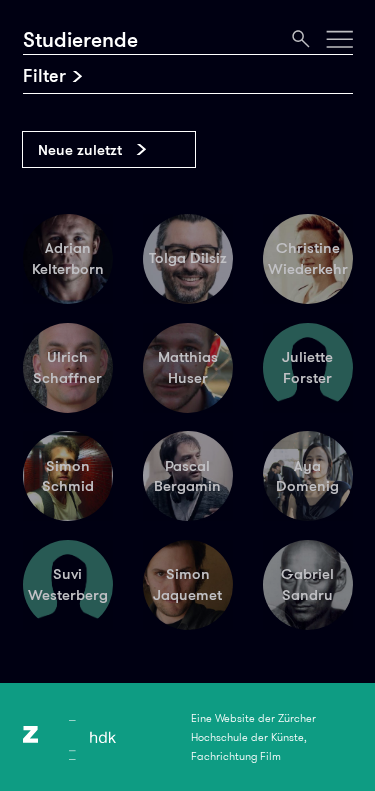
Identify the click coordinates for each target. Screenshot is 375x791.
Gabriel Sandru (307, 584)
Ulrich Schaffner (67, 367)
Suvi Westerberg (68, 584)
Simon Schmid (68, 476)
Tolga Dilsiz (188, 258)
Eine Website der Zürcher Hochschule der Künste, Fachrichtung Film (253, 737)
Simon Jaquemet (187, 584)
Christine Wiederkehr (308, 258)
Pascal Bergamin (187, 476)
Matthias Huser (188, 367)
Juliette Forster (307, 367)
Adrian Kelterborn (68, 258)
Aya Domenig (307, 476)
